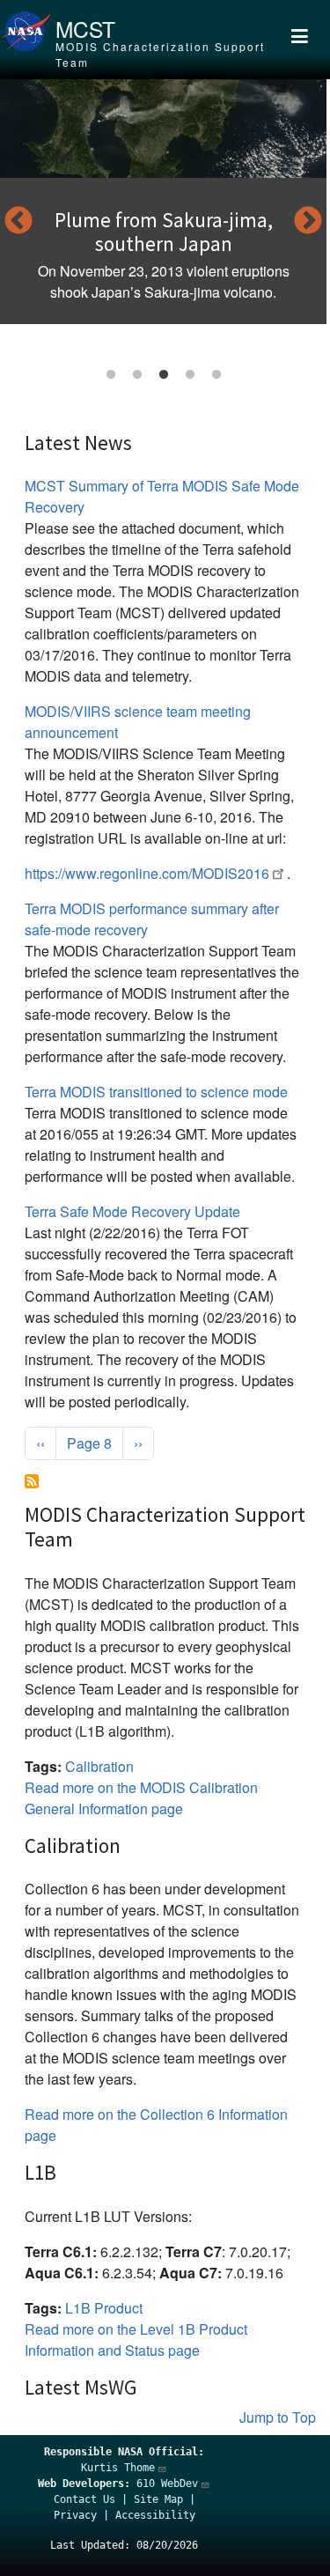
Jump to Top (278, 2417)
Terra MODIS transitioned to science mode (156, 1092)
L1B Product (104, 2308)
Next (308, 222)
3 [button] (164, 375)
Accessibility (155, 2515)
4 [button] (190, 375)
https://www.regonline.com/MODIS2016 (147, 873)
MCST (85, 29)
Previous (18, 222)
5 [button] (216, 375)
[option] (163, 202)
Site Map (158, 2499)
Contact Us (84, 2499)
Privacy (75, 2515)
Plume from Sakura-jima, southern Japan (164, 232)
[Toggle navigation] (300, 40)
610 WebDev (167, 2484)
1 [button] (111, 375)
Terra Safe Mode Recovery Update (132, 1211)
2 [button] (137, 375)
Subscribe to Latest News (32, 1481)
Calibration (99, 1766)
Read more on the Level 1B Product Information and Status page (136, 2340)
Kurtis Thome (118, 2468)
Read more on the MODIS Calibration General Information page (141, 1798)
